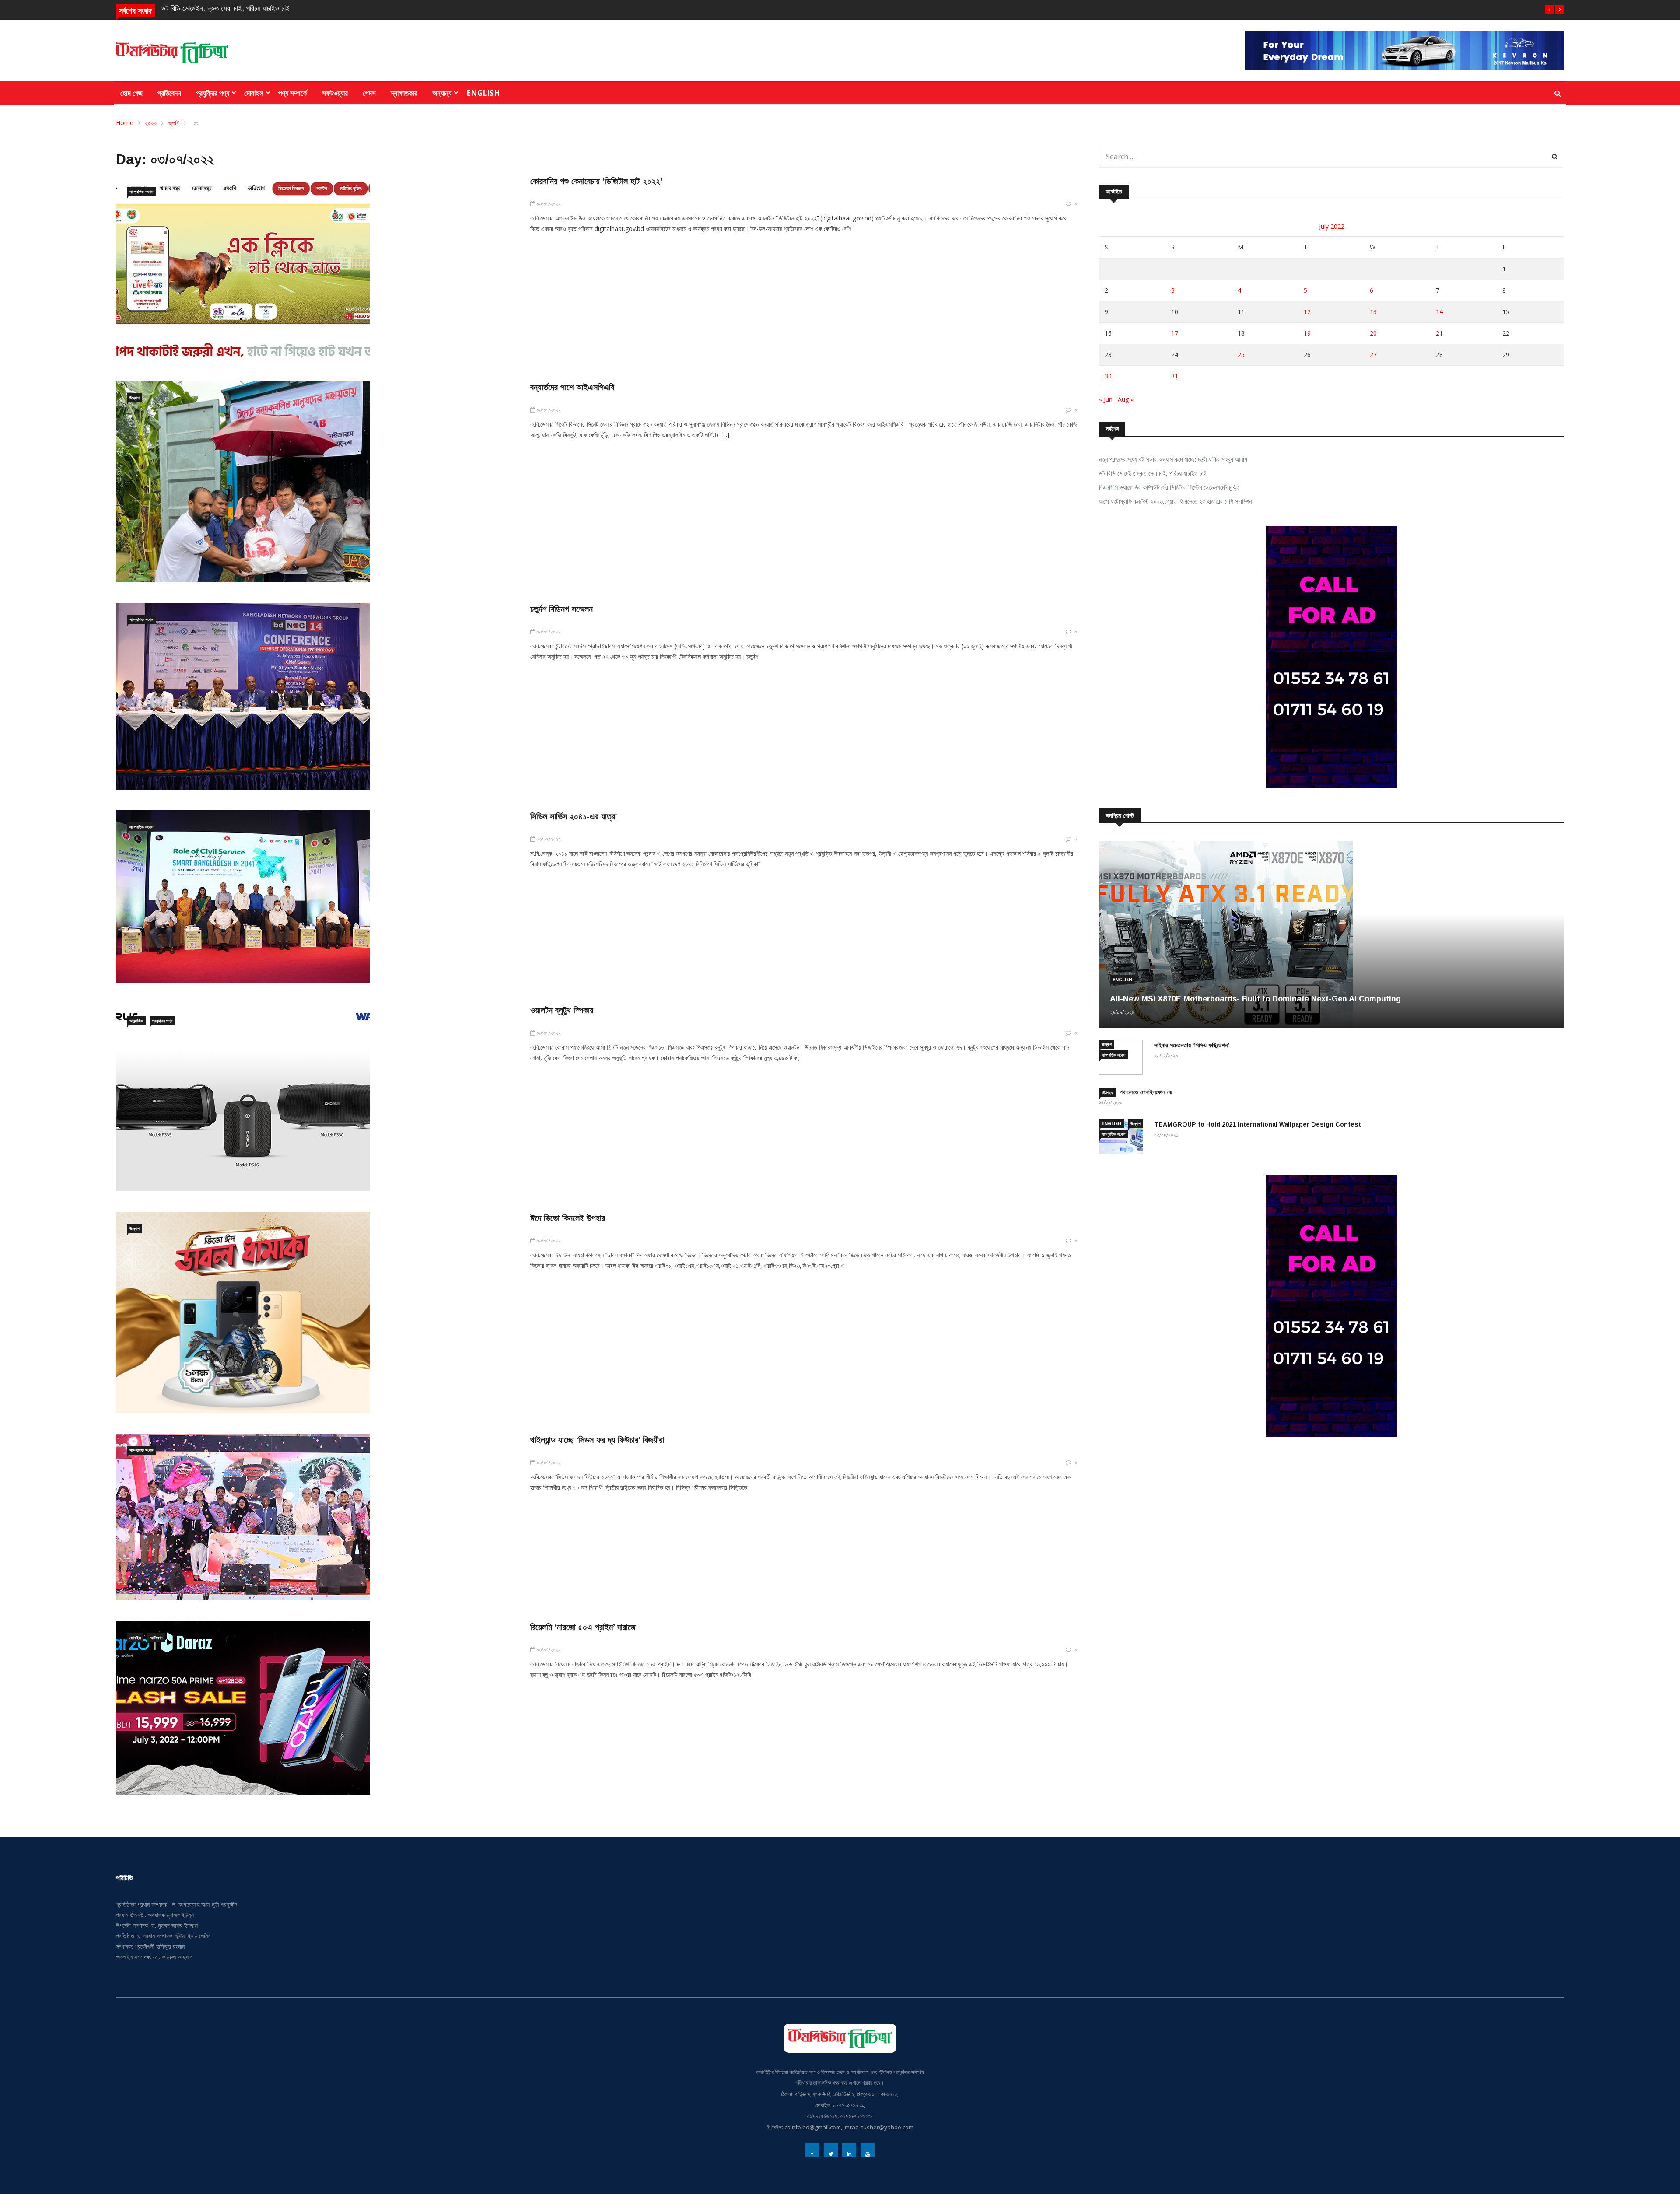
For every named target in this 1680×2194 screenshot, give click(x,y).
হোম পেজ (131, 93)
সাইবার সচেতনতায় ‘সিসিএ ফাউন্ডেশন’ (1192, 1045)
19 (1307, 333)
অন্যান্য (442, 93)
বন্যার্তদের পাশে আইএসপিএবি (572, 387)
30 (1108, 376)
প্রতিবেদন (169, 93)
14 (1439, 312)
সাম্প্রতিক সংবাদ (141, 192)
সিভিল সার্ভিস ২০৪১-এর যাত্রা (574, 816)
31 (1175, 376)
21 (1439, 333)
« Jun (1106, 399)
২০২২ (151, 123)
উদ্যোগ (135, 398)
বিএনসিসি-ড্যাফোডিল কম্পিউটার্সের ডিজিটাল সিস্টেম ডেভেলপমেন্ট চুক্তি (246, 9)
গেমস (369, 93)
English (483, 93)
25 (1241, 355)
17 (1175, 333)
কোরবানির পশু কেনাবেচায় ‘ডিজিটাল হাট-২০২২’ (596, 181)
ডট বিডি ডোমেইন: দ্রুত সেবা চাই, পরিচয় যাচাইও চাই (1153, 473)
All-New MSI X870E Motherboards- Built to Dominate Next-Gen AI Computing (1255, 999)
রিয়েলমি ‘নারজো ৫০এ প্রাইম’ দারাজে (583, 1627)
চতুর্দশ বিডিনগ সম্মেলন (562, 609)
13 (1373, 312)
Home (125, 123)
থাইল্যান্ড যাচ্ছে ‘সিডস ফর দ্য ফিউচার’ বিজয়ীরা (597, 1440)
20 (1373, 333)
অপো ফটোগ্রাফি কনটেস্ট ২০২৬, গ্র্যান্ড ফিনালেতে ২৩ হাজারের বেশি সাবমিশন (1175, 501)
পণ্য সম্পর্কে (293, 93)
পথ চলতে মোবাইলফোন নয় (1146, 1092)
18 (1241, 333)
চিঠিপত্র (1107, 1092)
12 (1307, 312)
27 (1373, 355)
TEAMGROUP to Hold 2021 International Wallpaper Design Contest (1258, 1124)
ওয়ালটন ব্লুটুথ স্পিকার (562, 1010)
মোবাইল (254, 93)
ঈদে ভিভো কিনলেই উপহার (568, 1218)
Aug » (1126, 399)
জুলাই (174, 123)
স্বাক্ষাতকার (404, 93)
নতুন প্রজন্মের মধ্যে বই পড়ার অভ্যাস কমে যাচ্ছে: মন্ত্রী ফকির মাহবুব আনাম (1173, 459)
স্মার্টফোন (156, 1638)
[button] (1549, 10)
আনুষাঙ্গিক (136, 1021)
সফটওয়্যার (335, 93)
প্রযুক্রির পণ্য (213, 93)
